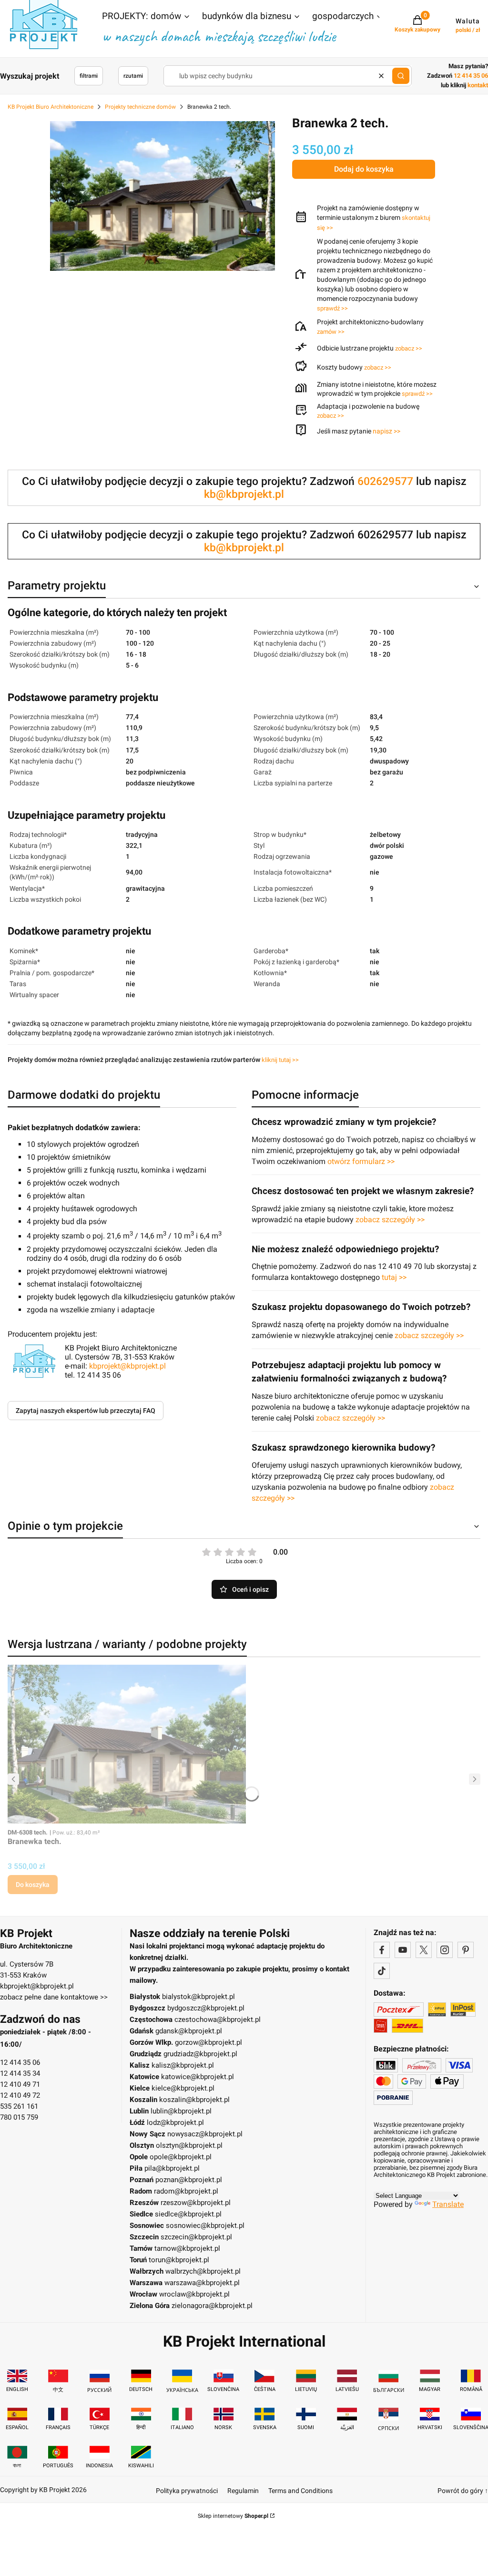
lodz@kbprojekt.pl (175, 2123)
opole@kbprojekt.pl (181, 2157)
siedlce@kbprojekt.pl (188, 2214)
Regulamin (243, 2491)
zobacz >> (409, 348)
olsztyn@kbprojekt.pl (189, 2145)
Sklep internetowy (233, 2516)
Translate (448, 2204)
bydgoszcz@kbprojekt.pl (206, 2008)
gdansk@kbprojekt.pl (189, 2031)
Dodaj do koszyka (364, 169)
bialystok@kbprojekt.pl (198, 1997)
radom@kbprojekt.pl (186, 2191)
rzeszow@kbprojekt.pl (196, 2203)
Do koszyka (33, 1885)
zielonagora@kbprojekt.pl (212, 2306)
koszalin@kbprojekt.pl (194, 2100)
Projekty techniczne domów (140, 107)
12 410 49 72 (20, 2095)
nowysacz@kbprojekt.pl (205, 2134)
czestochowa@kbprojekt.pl (218, 2020)
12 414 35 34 (20, 2073)
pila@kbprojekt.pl (172, 2168)
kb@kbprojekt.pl (244, 494)
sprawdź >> (332, 308)
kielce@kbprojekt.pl (183, 2088)
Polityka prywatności (187, 2491)
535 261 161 (19, 2106)
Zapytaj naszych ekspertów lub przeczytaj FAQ (86, 1411)
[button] (146, 17)
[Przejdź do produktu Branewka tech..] (127, 1744)
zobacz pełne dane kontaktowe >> (54, 1997)
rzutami (133, 76)
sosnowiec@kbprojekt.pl (205, 2226)
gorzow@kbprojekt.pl (208, 2042)
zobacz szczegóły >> (390, 1220)
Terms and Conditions (300, 2491)
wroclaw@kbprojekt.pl (194, 2294)
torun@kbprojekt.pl (179, 2260)
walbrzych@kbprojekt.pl (203, 2271)
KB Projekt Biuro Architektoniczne (51, 107)
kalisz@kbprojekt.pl (183, 2065)
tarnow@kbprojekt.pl (187, 2248)
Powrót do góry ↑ (463, 2491)
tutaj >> (394, 1277)
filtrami (89, 76)
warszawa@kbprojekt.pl (202, 2283)
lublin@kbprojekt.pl (181, 2111)
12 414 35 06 (20, 2062)
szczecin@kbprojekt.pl (196, 2237)
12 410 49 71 (20, 2084)
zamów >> (331, 332)
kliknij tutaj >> (280, 1060)
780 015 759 (19, 2117)
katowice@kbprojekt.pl (198, 2077)
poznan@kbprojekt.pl (189, 2180)
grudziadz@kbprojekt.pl (200, 2054)
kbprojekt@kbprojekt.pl (127, 1366)
